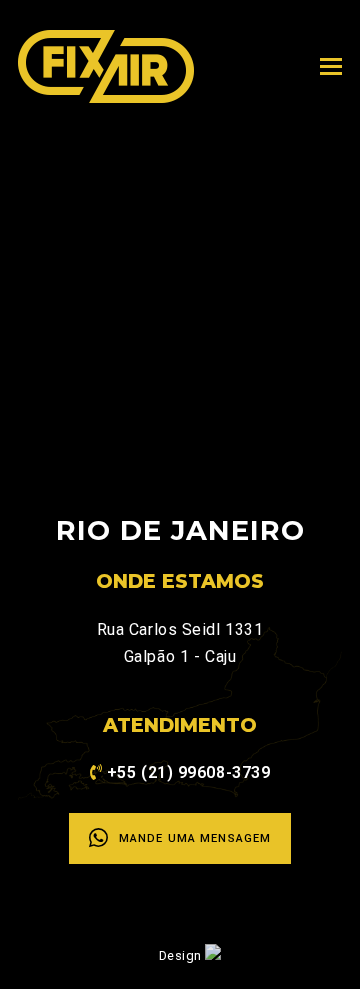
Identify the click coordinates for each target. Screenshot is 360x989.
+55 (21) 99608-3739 (189, 772)
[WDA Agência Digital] (213, 954)
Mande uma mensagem (195, 838)
